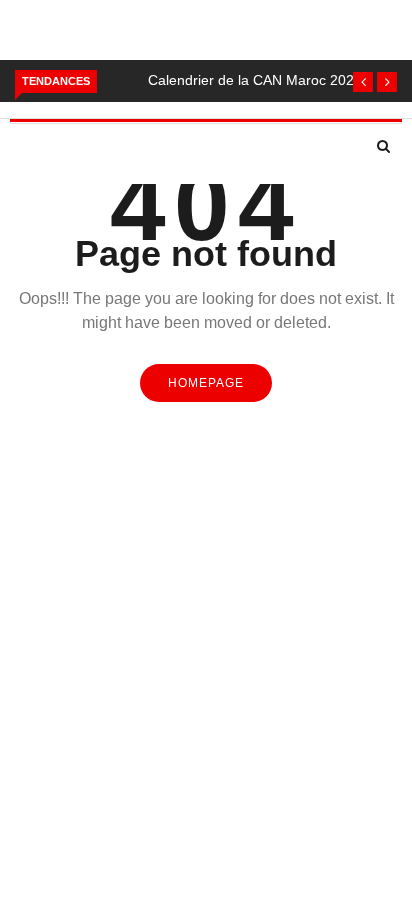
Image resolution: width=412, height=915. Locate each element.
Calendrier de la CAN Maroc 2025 (255, 80)
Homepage (206, 383)
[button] (363, 82)
